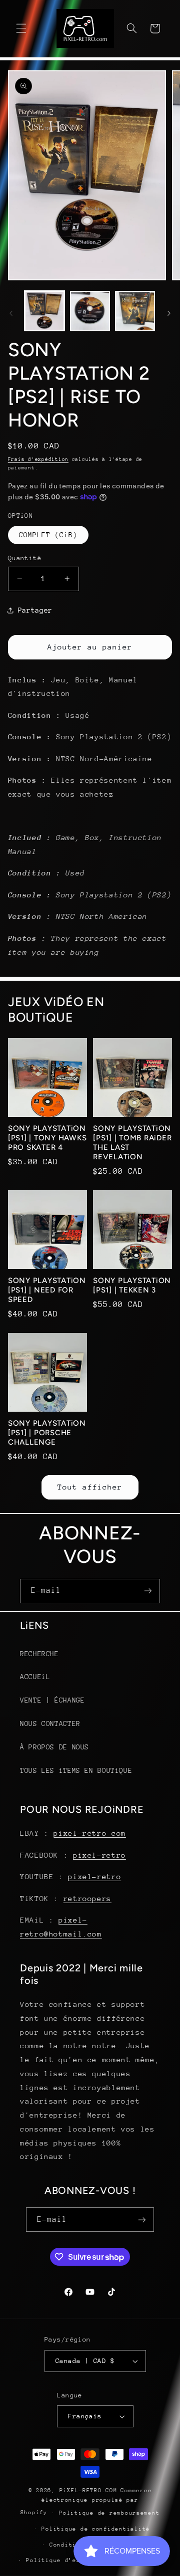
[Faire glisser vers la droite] (169, 313)
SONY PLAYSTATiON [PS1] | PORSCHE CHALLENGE (47, 1433)
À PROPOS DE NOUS (54, 1747)
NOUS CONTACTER (50, 1723)
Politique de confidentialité (96, 2529)
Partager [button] (35, 610)
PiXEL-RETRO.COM (88, 2490)
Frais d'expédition (38, 459)
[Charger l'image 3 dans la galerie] (135, 311)
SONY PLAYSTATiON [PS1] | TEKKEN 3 (132, 1285)
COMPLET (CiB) (48, 535)
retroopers (87, 1898)
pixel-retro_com (89, 1833)
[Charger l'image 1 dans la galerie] (44, 311)
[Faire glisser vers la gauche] (11, 313)
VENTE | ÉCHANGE (52, 1700)
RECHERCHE (39, 1654)
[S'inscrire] (148, 1591)
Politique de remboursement (109, 2513)
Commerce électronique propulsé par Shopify (86, 2501)
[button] (21, 28)
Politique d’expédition (68, 2560)
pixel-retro (99, 1855)
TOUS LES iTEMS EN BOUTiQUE (76, 1770)
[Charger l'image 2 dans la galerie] (90, 311)
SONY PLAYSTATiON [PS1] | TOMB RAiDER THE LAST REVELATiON (132, 1142)
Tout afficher (90, 1487)
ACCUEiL (35, 1677)
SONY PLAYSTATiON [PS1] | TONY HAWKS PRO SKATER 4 (47, 1138)
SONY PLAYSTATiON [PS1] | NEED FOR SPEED (47, 1290)
